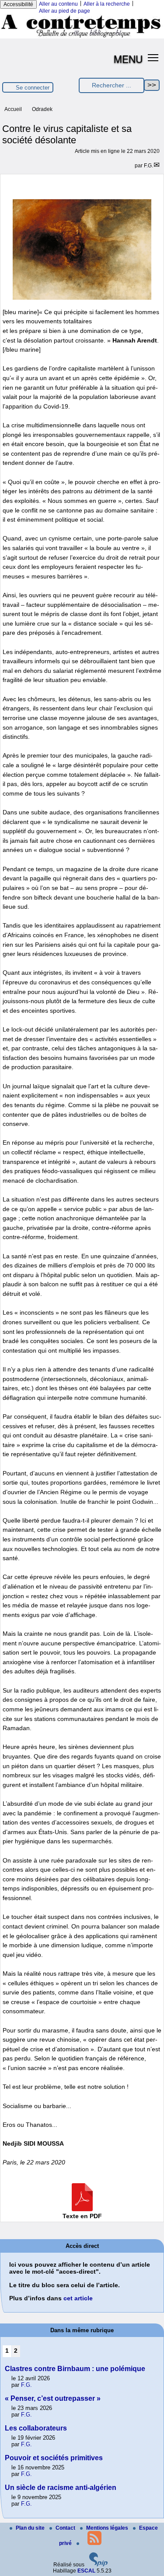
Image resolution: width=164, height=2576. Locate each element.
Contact (66, 2528)
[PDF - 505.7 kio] (82, 2209)
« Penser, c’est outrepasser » (53, 2398)
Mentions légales (108, 2528)
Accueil (13, 109)
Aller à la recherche (107, 4)
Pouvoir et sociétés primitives (54, 2458)
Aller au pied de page (65, 11)
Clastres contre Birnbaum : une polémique (75, 2369)
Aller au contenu (58, 4)
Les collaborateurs (36, 2428)
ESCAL (86, 2571)
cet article (78, 2298)
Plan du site (31, 2528)
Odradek (42, 109)
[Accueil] (82, 37)
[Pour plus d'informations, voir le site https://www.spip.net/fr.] (98, 2565)
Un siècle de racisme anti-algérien (61, 2488)
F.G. (148, 166)
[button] (153, 57)
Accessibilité (18, 4)
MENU (128, 59)
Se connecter (33, 88)
